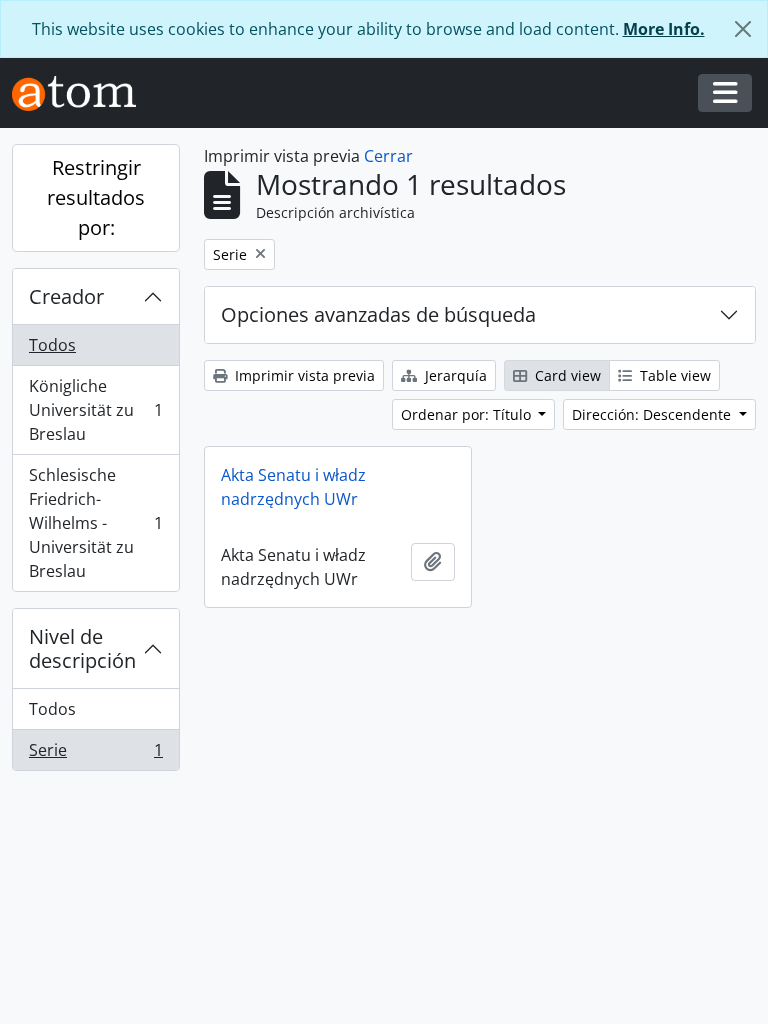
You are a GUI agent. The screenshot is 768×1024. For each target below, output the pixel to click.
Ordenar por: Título (468, 414)
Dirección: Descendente (653, 414)
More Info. (664, 29)
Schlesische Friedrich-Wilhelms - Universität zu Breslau (95, 523)
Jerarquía (454, 375)
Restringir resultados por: (96, 197)
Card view (566, 375)
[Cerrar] (743, 29)
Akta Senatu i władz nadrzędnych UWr (293, 487)
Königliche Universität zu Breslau (95, 410)
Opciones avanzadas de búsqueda (378, 314)
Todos (52, 345)
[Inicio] (82, 93)
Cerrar (388, 156)
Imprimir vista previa (303, 375)
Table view (673, 375)
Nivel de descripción (82, 648)
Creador (66, 296)
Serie (95, 754)
